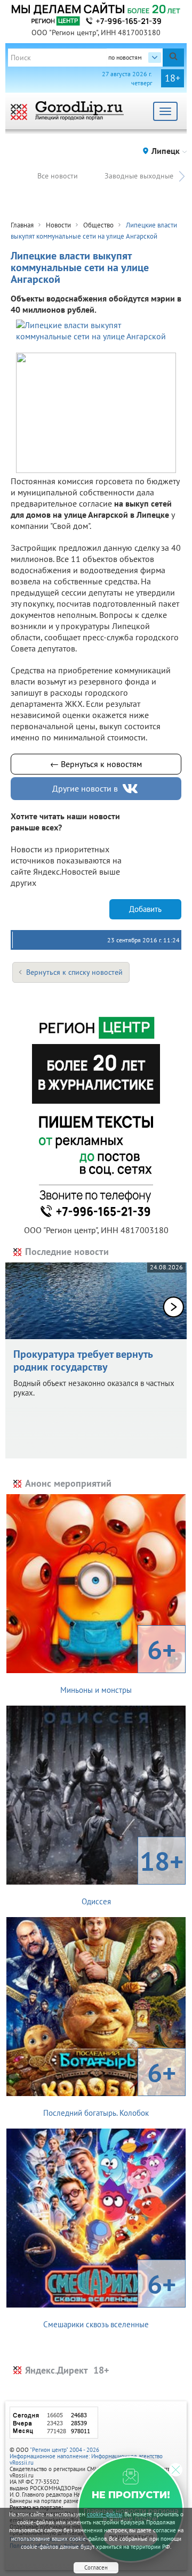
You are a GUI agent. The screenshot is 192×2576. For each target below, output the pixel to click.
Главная (22, 225)
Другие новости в (85, 788)
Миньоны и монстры (118, 1664)
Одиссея (133, 1875)
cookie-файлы (105, 2514)
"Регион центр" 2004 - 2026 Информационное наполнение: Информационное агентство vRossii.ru (86, 2456)
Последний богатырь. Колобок (110, 2086)
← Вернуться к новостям (96, 764)
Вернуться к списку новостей (74, 972)
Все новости (58, 176)
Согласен (96, 2567)
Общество (98, 225)
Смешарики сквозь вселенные (110, 2298)
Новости (58, 225)
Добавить (145, 909)
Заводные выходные (139, 176)
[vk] (131, 789)
